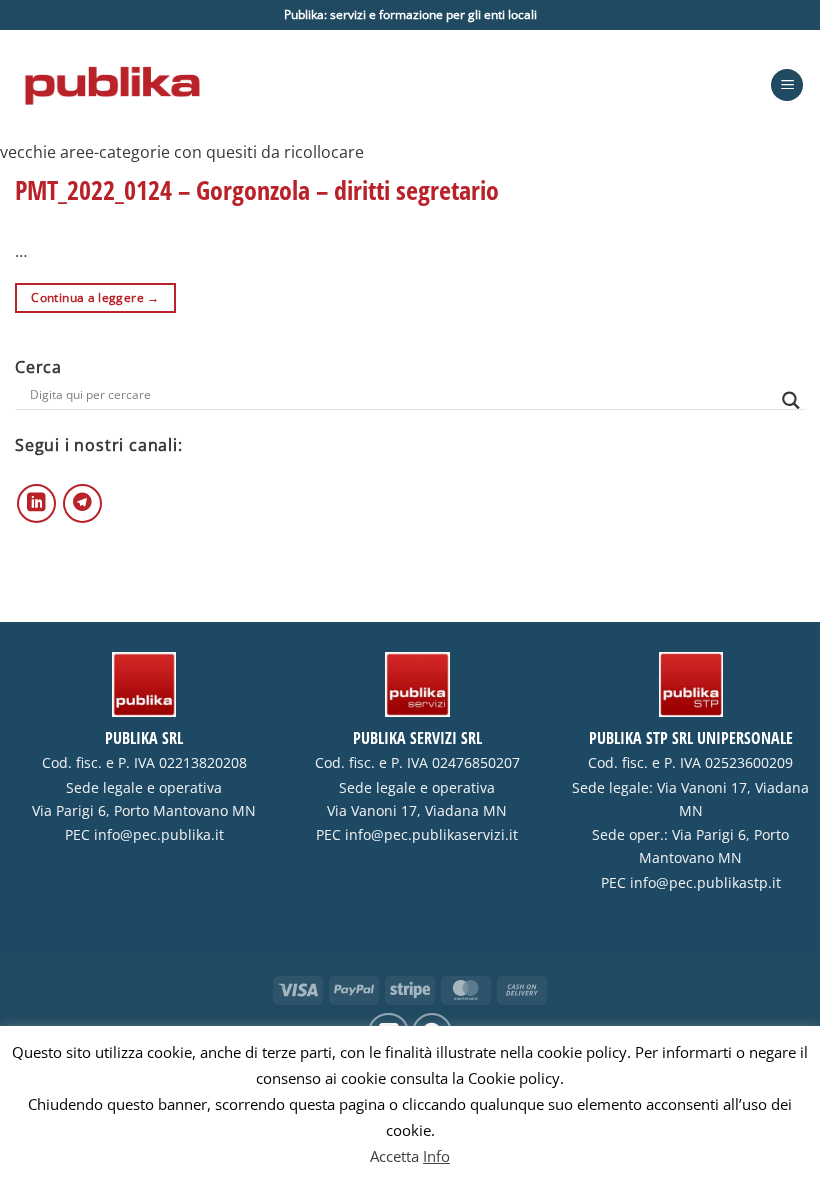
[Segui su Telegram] (82, 503)
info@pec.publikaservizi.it (431, 835)
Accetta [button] (394, 1156)
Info (436, 1156)
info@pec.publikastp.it (705, 883)
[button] (787, 85)
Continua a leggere (95, 297)
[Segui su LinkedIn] (36, 503)
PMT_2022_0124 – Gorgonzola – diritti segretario (257, 190)
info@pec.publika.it (159, 835)
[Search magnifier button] (791, 400)
